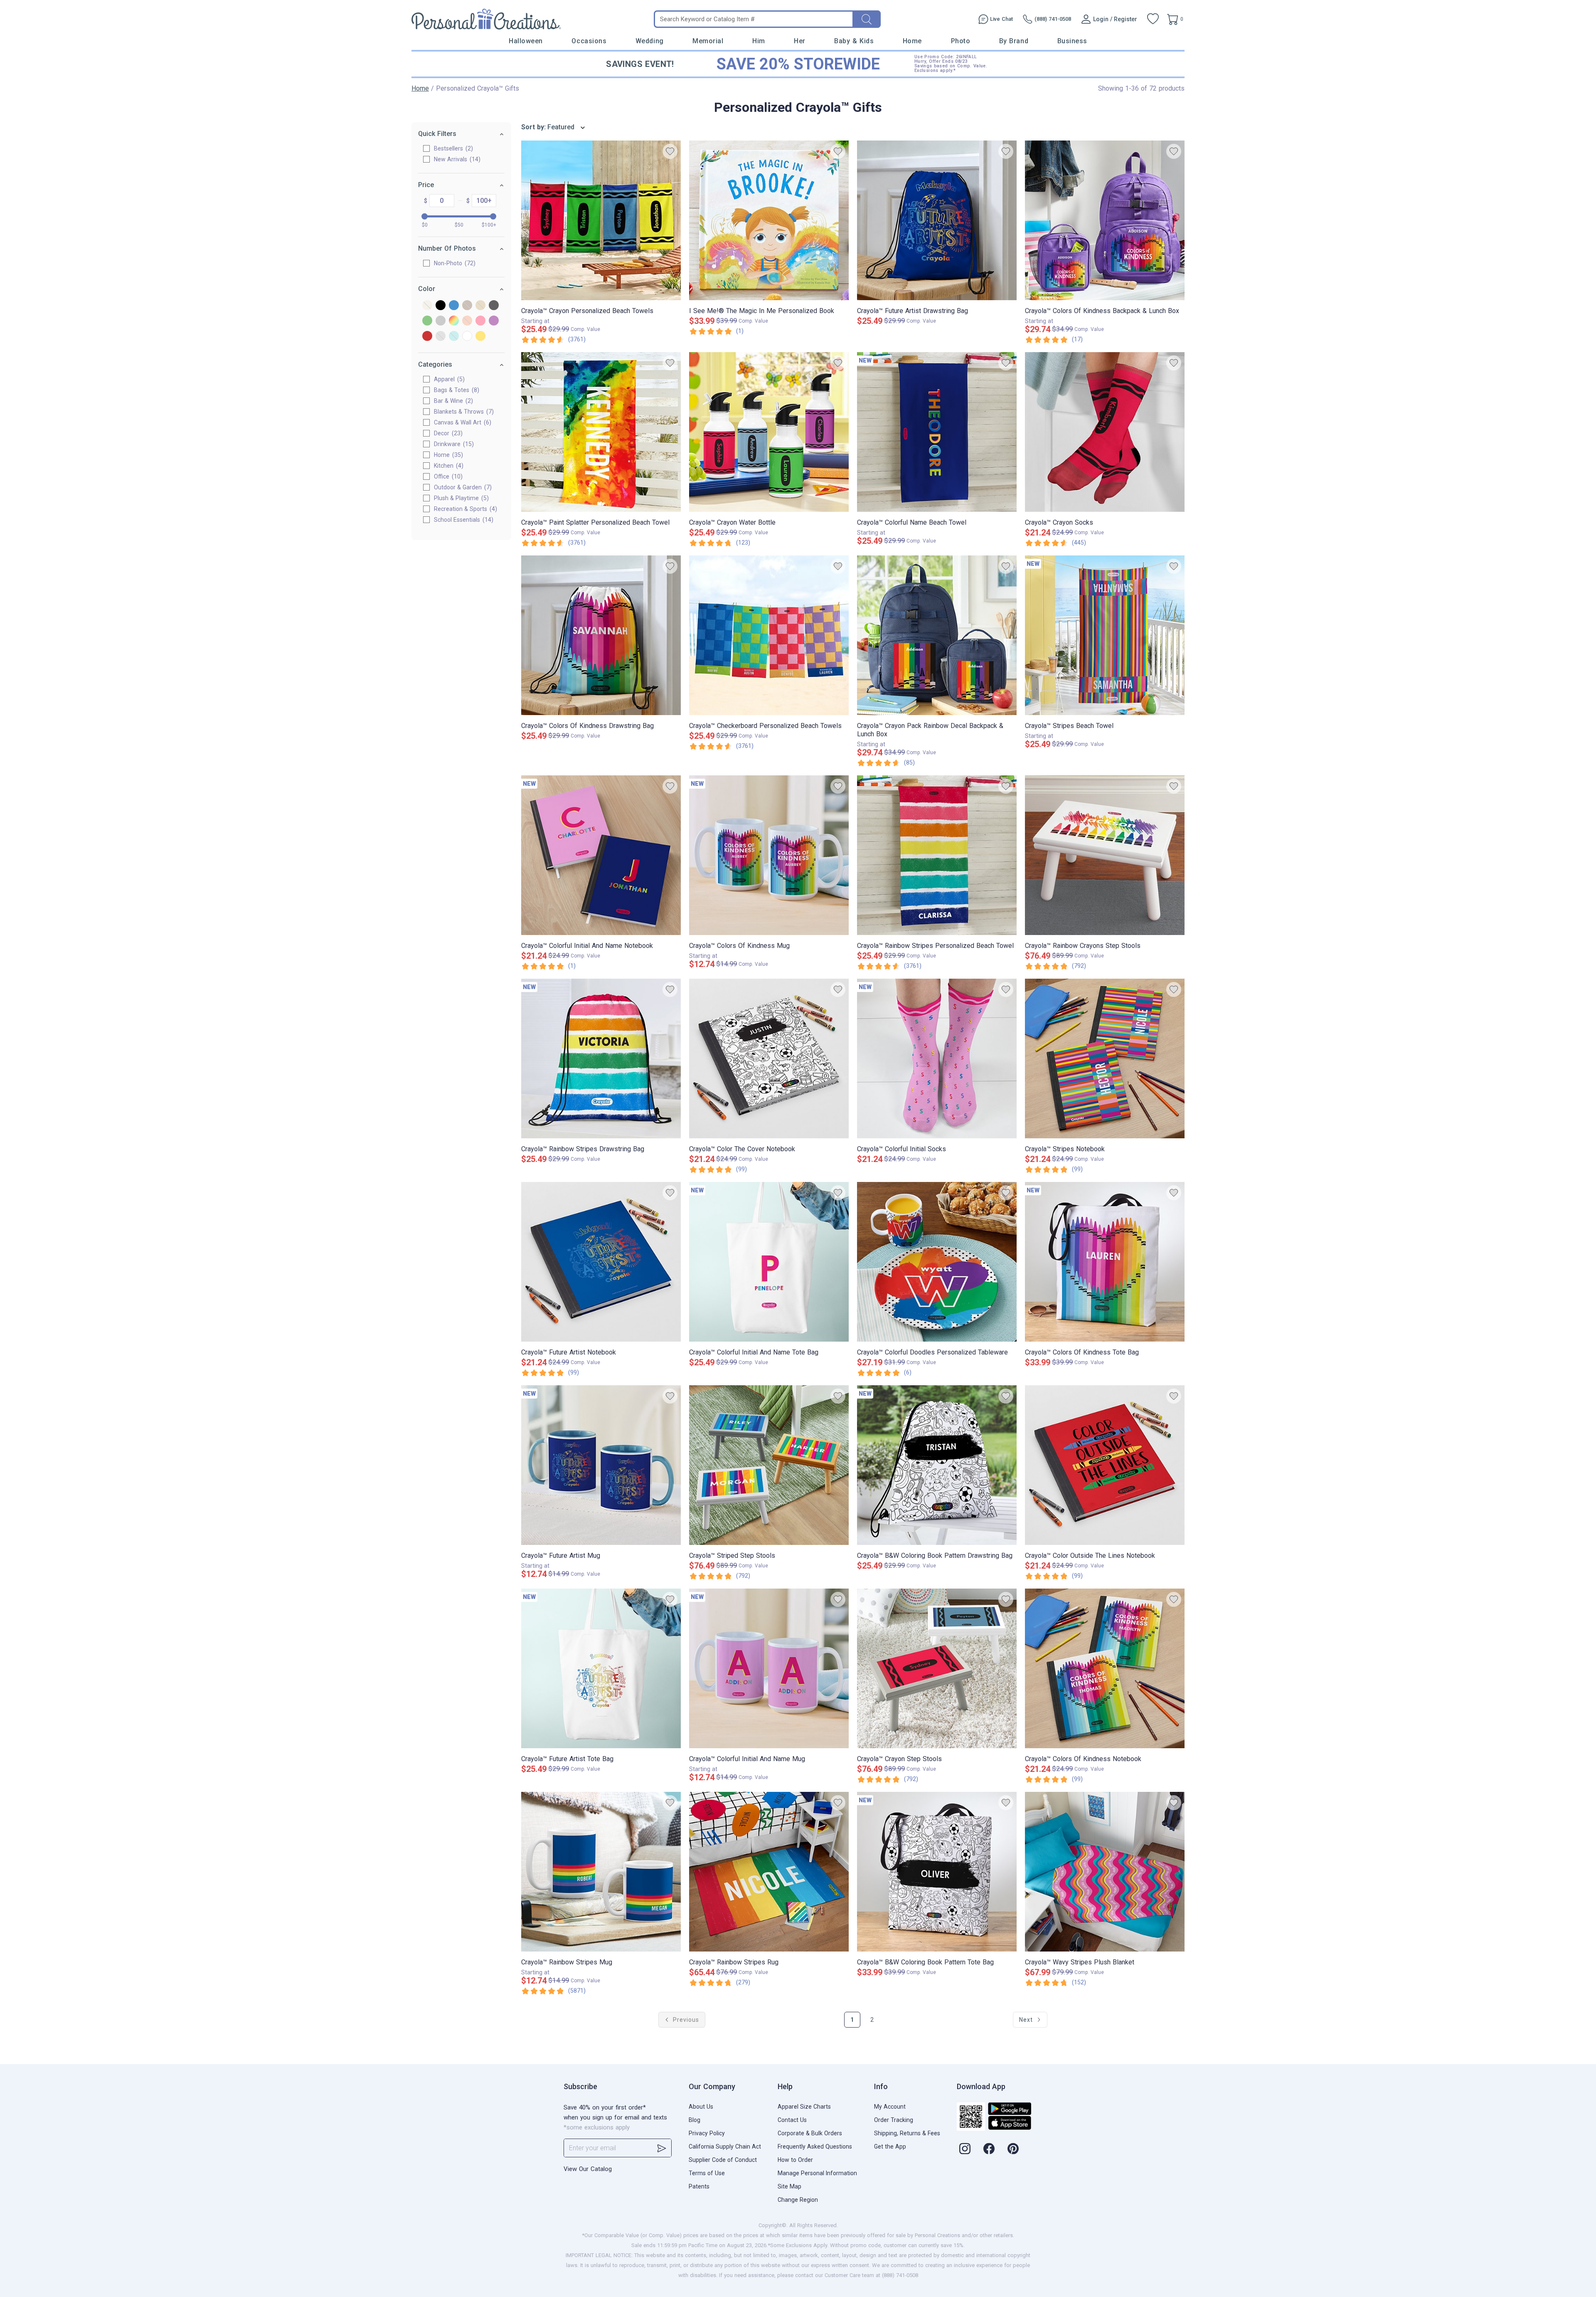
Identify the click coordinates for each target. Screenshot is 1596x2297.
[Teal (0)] (454, 337)
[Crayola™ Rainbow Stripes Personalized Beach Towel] (937, 855)
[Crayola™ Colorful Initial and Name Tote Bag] (769, 1262)
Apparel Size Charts (804, 2107)
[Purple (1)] (494, 321)
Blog (695, 2120)
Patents (699, 2186)
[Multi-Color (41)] (454, 321)
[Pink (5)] (480, 321)
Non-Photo (454, 263)
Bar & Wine (452, 401)
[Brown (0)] (467, 306)
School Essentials (463, 520)
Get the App (890, 2146)
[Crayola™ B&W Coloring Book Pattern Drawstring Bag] (937, 1465)
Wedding (650, 41)
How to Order (795, 2160)
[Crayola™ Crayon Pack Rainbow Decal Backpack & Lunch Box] (937, 635)
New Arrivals (456, 159)
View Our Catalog (588, 2169)
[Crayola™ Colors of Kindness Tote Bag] (1105, 1262)
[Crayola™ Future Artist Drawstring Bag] (937, 220)
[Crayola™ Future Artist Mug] (601, 1465)
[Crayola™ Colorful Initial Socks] (937, 1058)
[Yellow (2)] (480, 337)
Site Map (789, 2186)
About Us (701, 2107)
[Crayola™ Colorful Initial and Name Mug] (769, 1668)
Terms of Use (707, 2173)
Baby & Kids (854, 41)
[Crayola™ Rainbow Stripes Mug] (601, 1872)
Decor (447, 433)
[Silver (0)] (441, 337)
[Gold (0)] (480, 306)
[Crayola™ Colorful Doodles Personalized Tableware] (937, 1262)
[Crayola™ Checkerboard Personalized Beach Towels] (769, 635)
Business (1072, 41)
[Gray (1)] (494, 306)
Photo (961, 41)
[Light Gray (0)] (441, 321)
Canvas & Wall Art (462, 422)
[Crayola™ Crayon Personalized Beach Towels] (601, 220)
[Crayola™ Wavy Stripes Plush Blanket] (1105, 1872)
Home (912, 41)
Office (447, 476)
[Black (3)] (441, 306)
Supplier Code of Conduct (723, 2160)
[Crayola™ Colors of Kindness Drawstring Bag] (601, 635)
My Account (890, 2107)
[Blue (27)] (454, 306)
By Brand (1014, 41)
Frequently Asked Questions (815, 2146)
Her (800, 41)
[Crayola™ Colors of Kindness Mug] (769, 855)
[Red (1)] (427, 337)
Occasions (589, 41)
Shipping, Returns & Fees (907, 2133)
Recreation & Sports (464, 509)
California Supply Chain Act (725, 2146)
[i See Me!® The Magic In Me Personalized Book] (769, 220)
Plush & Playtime (460, 498)
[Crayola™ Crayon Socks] (1105, 432)
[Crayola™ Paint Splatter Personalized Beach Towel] (601, 432)
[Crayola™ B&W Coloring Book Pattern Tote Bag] (937, 1872)
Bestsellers (452, 148)
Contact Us (792, 2120)
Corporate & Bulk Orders (810, 2133)
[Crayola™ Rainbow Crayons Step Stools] (1105, 855)
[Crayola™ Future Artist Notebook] (601, 1262)
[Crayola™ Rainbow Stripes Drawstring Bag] (601, 1058)
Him (759, 41)
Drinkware (453, 444)
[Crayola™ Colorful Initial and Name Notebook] (601, 855)
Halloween (526, 41)
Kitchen (448, 466)
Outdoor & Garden (462, 487)
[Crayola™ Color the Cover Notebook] (769, 1058)
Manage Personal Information (817, 2173)
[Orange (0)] (467, 321)
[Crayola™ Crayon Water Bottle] (769, 432)
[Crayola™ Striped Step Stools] (769, 1465)
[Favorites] (1153, 19)
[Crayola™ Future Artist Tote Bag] (601, 1668)
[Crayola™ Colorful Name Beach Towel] (937, 432)
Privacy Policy (707, 2133)
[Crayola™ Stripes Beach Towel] (1105, 635)
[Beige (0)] (427, 306)
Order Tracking (894, 2120)
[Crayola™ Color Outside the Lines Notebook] (1105, 1465)
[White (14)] (467, 337)
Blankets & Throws (463, 412)
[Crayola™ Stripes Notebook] (1105, 1058)
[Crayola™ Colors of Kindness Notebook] (1105, 1668)
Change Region (798, 2200)
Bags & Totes (456, 390)
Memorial (708, 41)
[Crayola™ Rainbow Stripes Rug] (769, 1872)
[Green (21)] (427, 321)
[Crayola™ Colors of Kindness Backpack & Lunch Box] (1105, 220)
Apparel (448, 379)
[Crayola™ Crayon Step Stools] (937, 1668)
